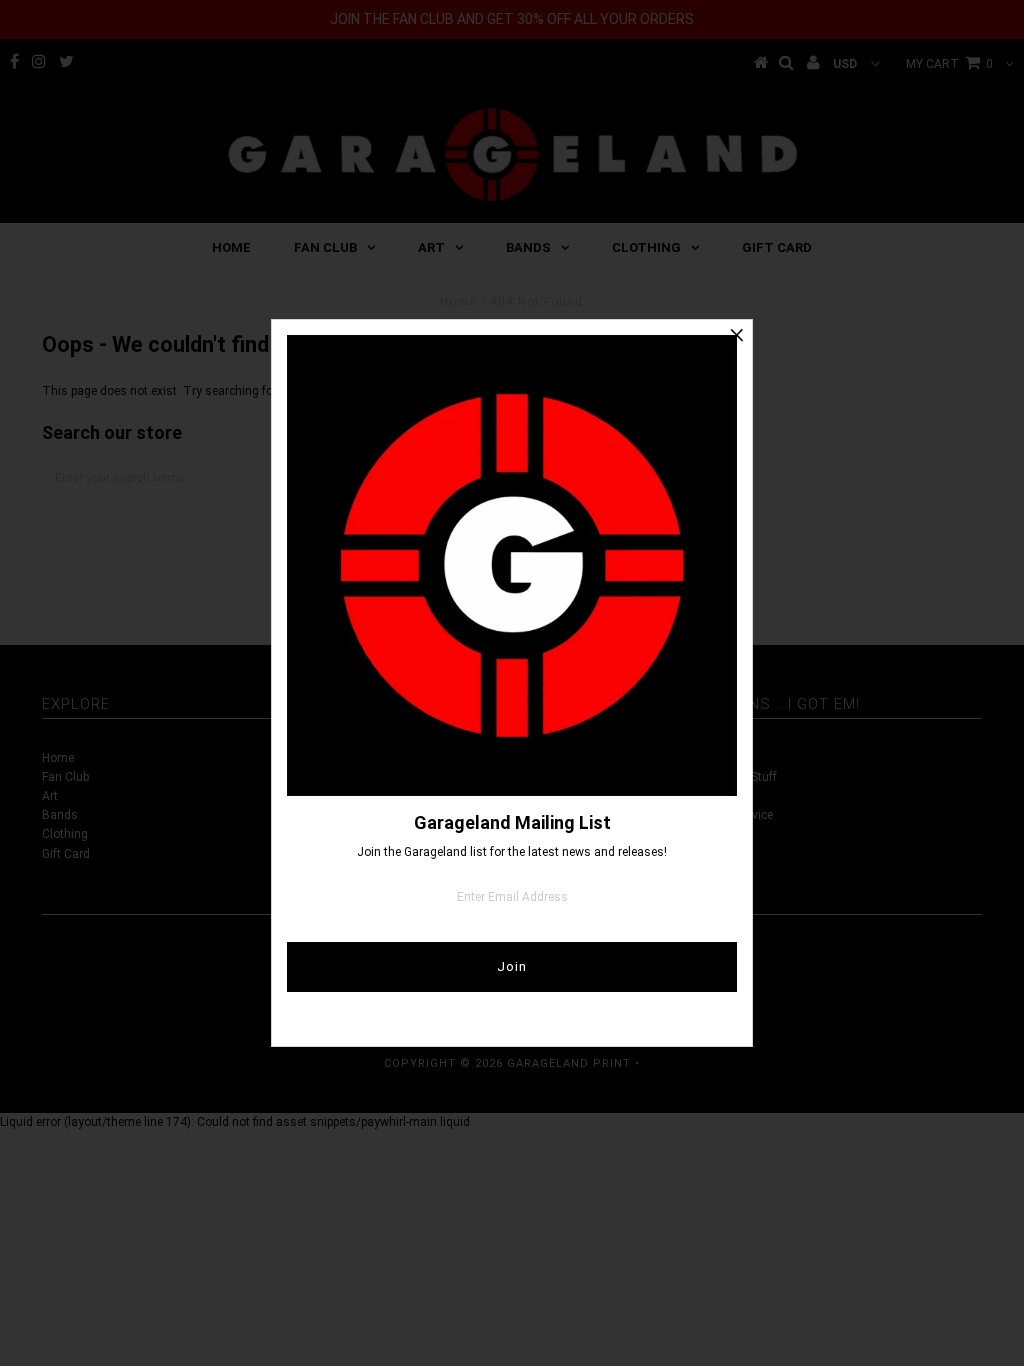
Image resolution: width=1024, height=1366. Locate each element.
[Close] (737, 335)
